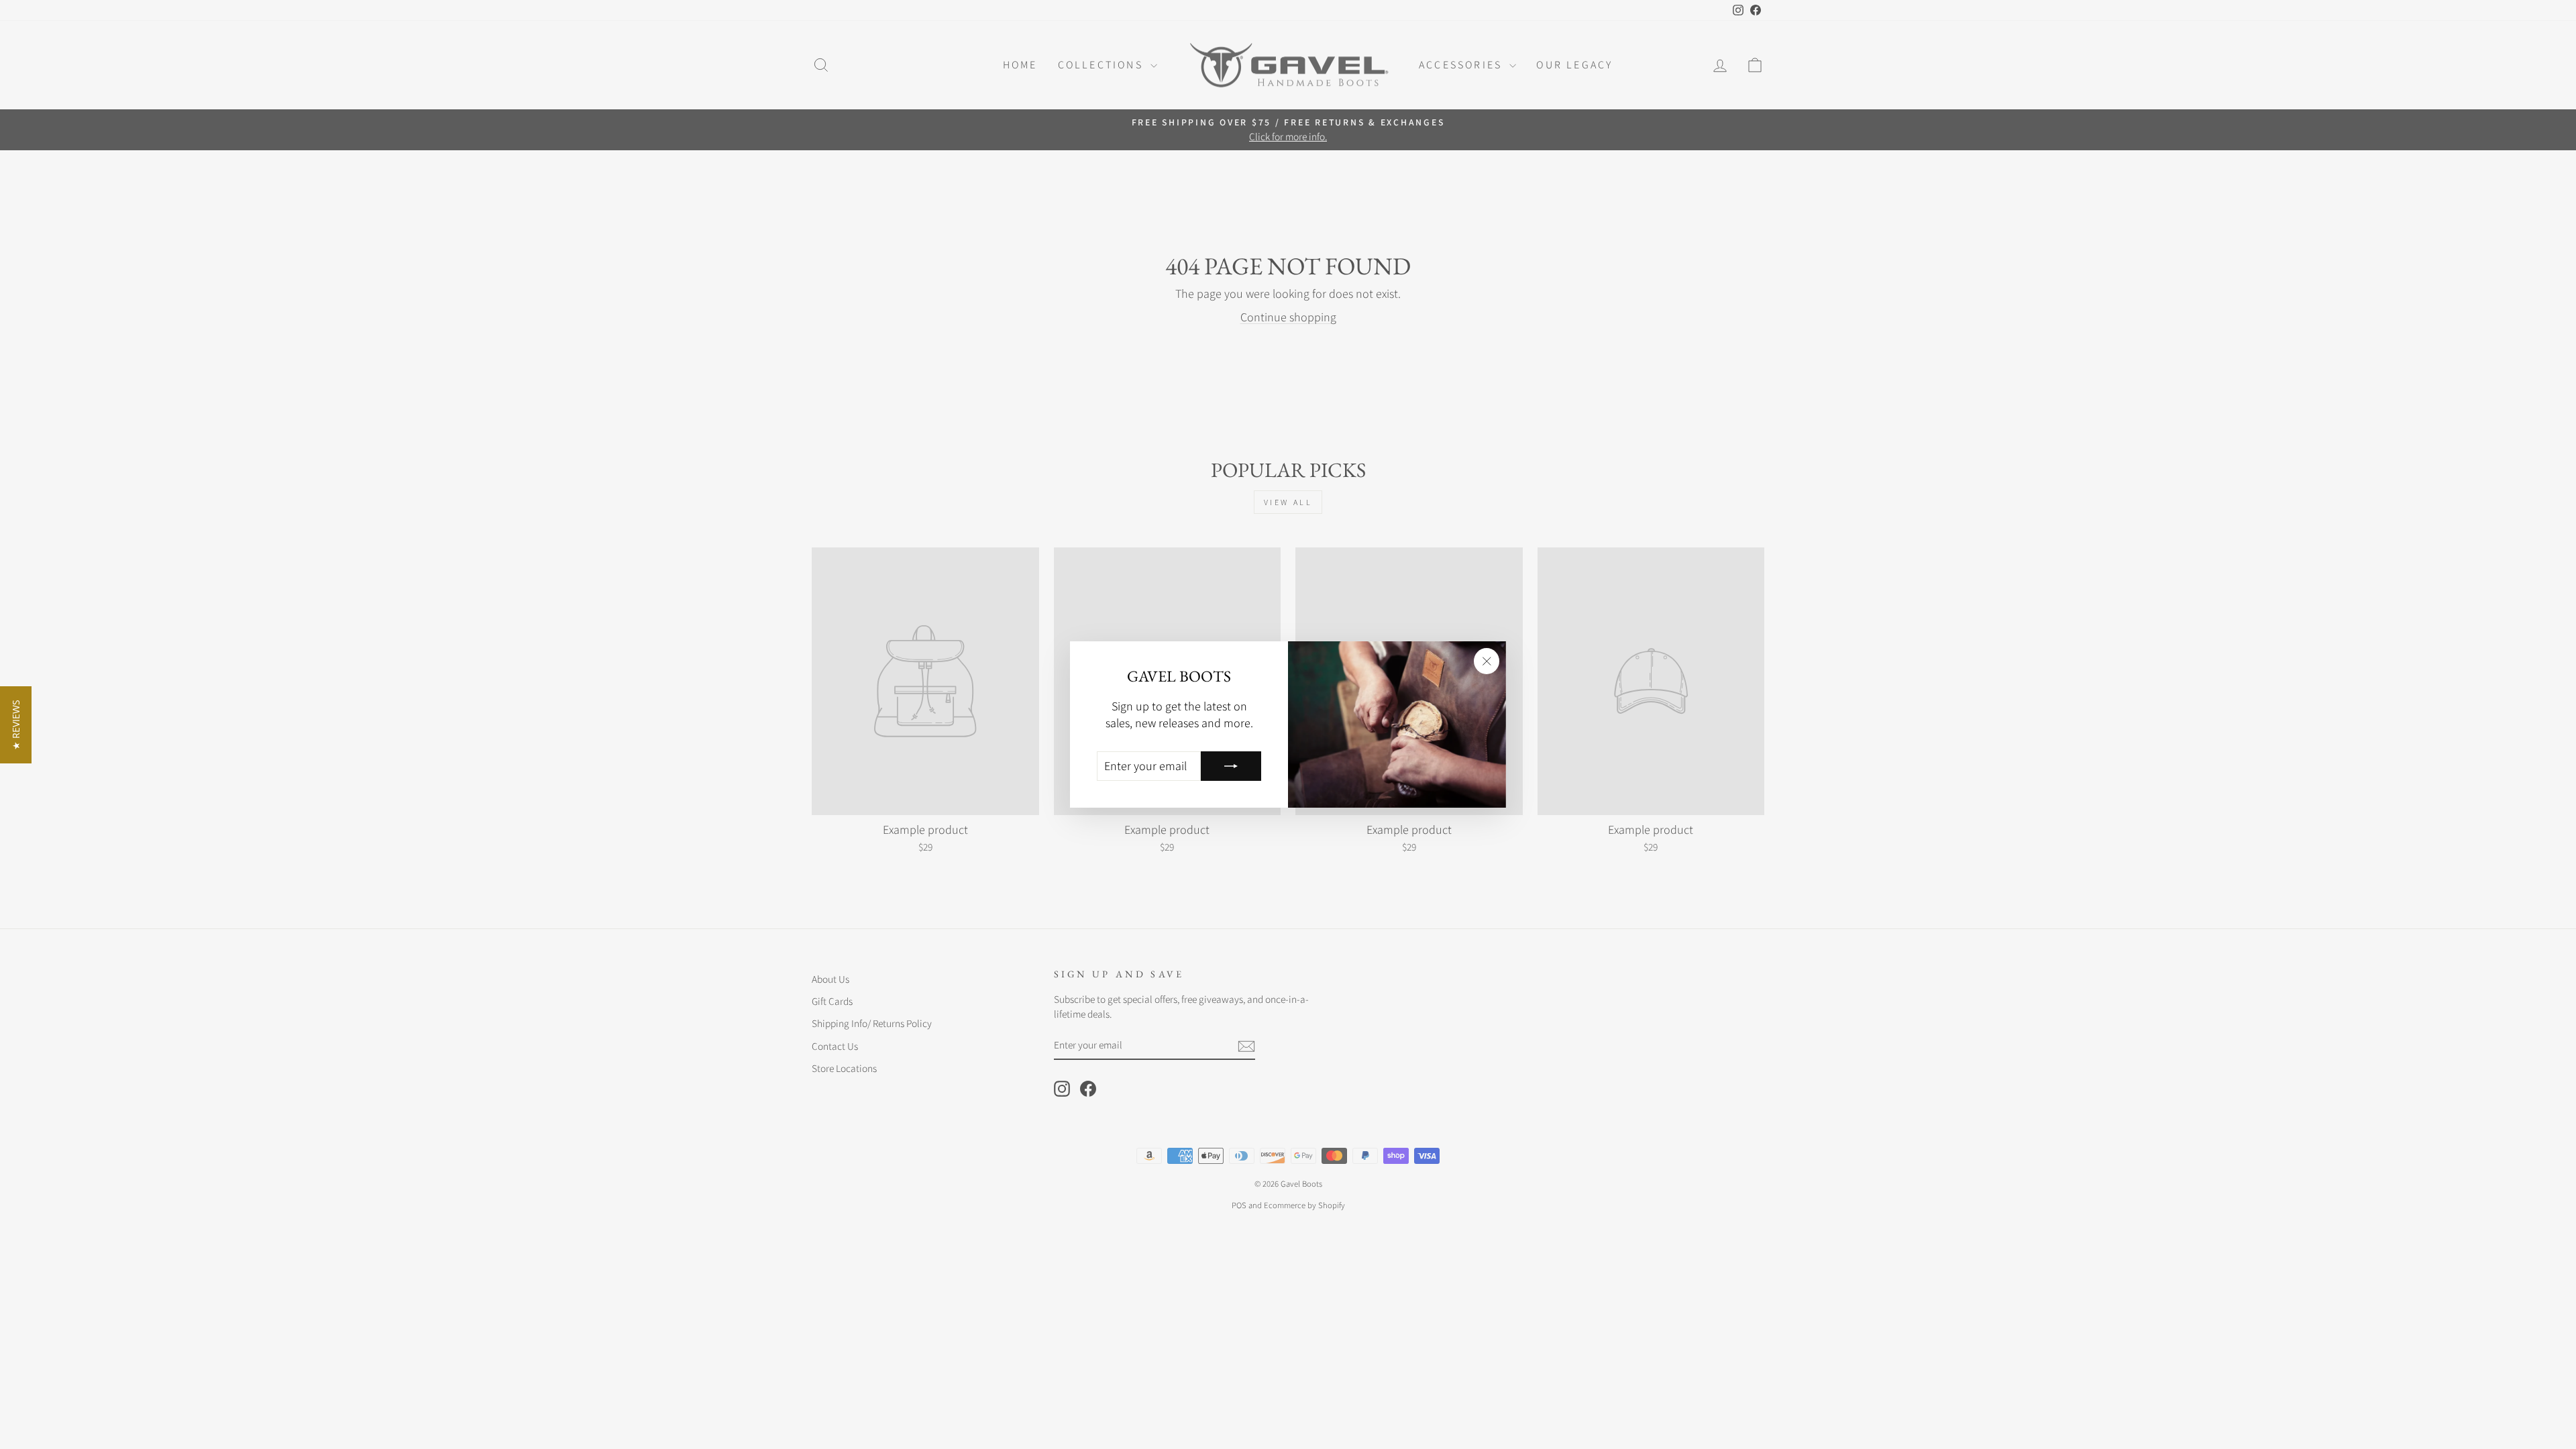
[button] (16, 725)
